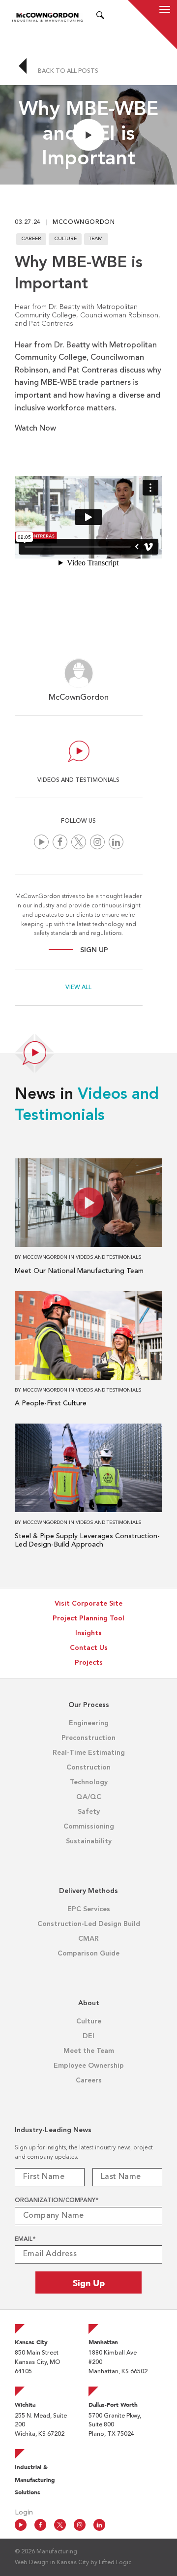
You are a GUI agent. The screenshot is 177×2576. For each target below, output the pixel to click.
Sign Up (94, 950)
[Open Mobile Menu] (165, 11)
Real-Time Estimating (89, 1753)
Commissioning (89, 1827)
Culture (89, 2021)
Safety (89, 1812)
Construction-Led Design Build (89, 1924)
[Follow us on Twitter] (79, 842)
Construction (88, 1768)
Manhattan (103, 2342)
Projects (89, 1663)
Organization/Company (57, 2201)
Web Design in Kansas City (52, 2563)
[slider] (81, 174)
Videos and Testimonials (108, 1257)
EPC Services (89, 1909)
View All (78, 988)
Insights (88, 1633)
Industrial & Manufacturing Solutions (35, 2480)
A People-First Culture (51, 1403)
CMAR (88, 1939)
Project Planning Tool (88, 1618)
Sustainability (89, 1841)
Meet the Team (89, 2051)
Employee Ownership (89, 2066)
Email (25, 2239)
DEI (88, 2036)
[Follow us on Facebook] (60, 842)
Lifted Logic (115, 2563)
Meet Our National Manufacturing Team (79, 1271)
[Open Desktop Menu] (113, 17)
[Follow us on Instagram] (97, 842)
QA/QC (89, 1797)
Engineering (89, 1723)
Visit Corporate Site (88, 1604)
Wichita (25, 2405)
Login (24, 2513)
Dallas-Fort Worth (113, 2405)
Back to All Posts (67, 71)
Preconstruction (88, 1738)
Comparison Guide (88, 1954)
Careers (89, 2080)
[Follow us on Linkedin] (116, 842)
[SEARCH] (100, 17)
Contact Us (89, 1648)
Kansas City (31, 2342)
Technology (89, 1782)
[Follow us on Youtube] (41, 842)
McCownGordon (84, 222)
